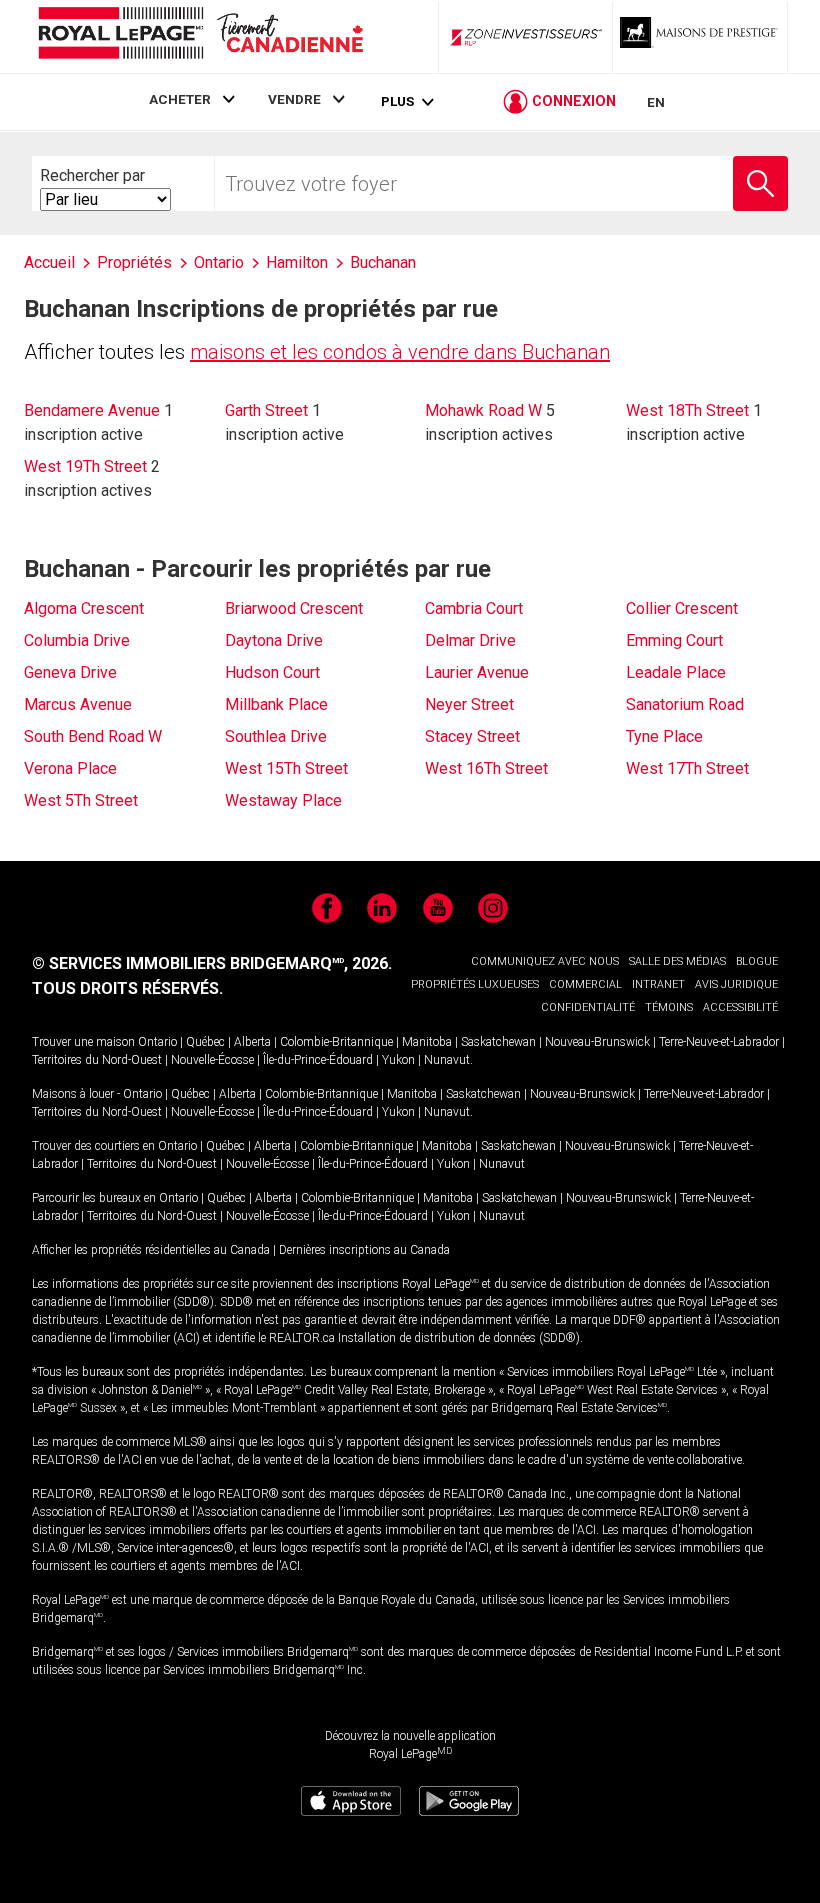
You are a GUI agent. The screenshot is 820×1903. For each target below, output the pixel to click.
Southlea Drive (276, 736)
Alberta (252, 1042)
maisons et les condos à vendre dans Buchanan (400, 352)
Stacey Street (472, 736)
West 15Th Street (286, 768)
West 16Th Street (486, 768)
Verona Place (70, 768)
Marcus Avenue (78, 704)
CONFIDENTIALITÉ (588, 1007)
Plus (397, 101)
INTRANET (658, 984)
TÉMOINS (669, 1007)
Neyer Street (469, 704)
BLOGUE (757, 961)
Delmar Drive (470, 640)
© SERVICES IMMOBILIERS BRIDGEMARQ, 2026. (212, 963)
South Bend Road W (93, 736)
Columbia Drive (77, 640)
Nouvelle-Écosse (212, 1060)
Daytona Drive (274, 640)
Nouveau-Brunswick (597, 1042)
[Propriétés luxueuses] (700, 37)
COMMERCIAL (585, 984)
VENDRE (294, 99)
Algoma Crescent (84, 608)
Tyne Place (664, 736)
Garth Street (266, 410)
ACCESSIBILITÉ (740, 1007)
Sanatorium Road (685, 704)
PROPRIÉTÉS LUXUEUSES (475, 984)
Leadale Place (676, 672)
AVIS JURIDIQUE (736, 984)
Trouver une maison (83, 1042)
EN (656, 102)
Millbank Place (276, 704)
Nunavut (447, 1060)
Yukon (398, 1060)
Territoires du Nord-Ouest (97, 1060)
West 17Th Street (687, 768)
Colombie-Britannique (336, 1042)
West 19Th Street (85, 466)
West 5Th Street (81, 800)
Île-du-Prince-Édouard (318, 1060)
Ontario (157, 1042)
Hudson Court (272, 672)
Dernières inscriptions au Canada (364, 1250)
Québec (205, 1042)
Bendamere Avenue (92, 410)
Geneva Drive (70, 672)
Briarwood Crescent (294, 608)
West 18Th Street (687, 410)
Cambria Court (474, 608)
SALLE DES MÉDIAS (677, 961)
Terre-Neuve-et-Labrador (719, 1042)
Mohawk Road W (483, 410)
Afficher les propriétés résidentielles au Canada (151, 1250)
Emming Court (674, 640)
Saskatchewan (498, 1042)
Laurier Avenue (477, 672)
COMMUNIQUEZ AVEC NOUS (545, 961)
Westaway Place (283, 800)
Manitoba (427, 1042)
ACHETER (180, 99)
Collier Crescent (682, 608)
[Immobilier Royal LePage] (200, 36)
